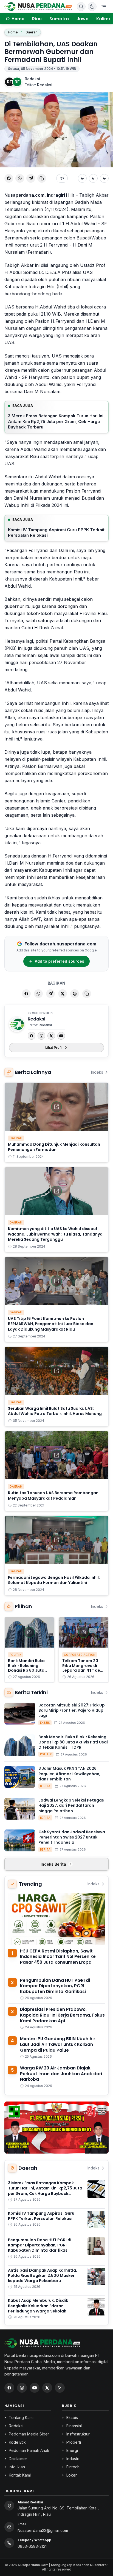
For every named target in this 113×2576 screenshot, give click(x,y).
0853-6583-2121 (32, 2546)
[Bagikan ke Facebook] (9, 178)
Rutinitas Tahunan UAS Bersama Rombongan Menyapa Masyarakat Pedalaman (53, 1495)
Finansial (74, 2426)
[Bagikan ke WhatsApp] (20, 178)
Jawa (83, 19)
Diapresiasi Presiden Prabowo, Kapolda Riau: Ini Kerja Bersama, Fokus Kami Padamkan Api (62, 2015)
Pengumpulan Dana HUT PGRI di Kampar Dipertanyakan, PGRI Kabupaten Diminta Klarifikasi (55, 1986)
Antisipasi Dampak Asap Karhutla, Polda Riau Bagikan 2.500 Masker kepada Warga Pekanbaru (43, 2276)
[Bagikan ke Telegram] (31, 178)
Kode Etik (17, 2442)
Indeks (97, 1072)
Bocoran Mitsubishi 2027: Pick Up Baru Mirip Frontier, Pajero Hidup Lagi (72, 1710)
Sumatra (59, 19)
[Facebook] (32, 1036)
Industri (73, 2459)
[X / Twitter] (47, 2388)
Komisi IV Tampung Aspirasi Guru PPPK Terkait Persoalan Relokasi (56, 533)
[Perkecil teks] (82, 178)
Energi (72, 2450)
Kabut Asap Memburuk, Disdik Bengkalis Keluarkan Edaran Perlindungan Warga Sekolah (38, 2306)
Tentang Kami (21, 2418)
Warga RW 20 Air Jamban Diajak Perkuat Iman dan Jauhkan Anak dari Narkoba (61, 2074)
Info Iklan (17, 2467)
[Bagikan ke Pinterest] (75, 994)
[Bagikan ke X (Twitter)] (63, 994)
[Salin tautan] (42, 178)
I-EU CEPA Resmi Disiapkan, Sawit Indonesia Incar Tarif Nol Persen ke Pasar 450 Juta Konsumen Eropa (58, 1957)
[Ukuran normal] (93, 178)
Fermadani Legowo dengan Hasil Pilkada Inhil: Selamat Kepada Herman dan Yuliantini (54, 1580)
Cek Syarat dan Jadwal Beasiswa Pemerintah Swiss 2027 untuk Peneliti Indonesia (72, 1837)
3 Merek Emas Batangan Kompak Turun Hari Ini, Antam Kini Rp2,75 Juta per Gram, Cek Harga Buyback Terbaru (56, 421)
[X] (51, 1036)
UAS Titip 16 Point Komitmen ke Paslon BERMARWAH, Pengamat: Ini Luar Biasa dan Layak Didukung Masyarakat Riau (51, 1324)
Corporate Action (80, 1655)
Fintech (73, 2467)
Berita (45, 1786)
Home (13, 32)
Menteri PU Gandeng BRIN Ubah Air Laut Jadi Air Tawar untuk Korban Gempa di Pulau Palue (58, 2044)
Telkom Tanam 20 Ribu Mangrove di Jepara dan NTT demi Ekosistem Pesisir (84, 1668)
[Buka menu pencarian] (81, 7)
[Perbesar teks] (104, 178)
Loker (72, 2475)
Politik (15, 1655)
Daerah (31, 32)
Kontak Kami (20, 2475)
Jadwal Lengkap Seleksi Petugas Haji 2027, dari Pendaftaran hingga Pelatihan (71, 1806)
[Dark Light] (92, 7)
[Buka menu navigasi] (104, 7)
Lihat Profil (54, 1047)
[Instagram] (41, 1036)
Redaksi (32, 79)
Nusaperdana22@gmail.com (43, 2530)
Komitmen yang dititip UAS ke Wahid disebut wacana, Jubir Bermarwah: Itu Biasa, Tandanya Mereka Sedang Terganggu (55, 1234)
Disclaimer (18, 2459)
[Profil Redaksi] (17, 1024)
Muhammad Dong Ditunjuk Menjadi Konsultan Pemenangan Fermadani (54, 1147)
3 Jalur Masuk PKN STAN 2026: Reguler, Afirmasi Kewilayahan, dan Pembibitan (69, 1774)
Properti (74, 2442)
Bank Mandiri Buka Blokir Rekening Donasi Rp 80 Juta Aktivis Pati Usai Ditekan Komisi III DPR (26, 1673)
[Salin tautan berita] (87, 994)
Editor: (39, 85)
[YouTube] (61, 1036)
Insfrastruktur (78, 2434)
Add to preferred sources (60, 961)
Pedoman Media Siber (29, 2434)
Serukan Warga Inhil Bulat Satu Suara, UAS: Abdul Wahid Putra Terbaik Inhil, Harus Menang (55, 1411)
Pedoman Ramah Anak (29, 2450)
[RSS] (60, 2388)
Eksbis (45, 1723)
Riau (37, 19)
